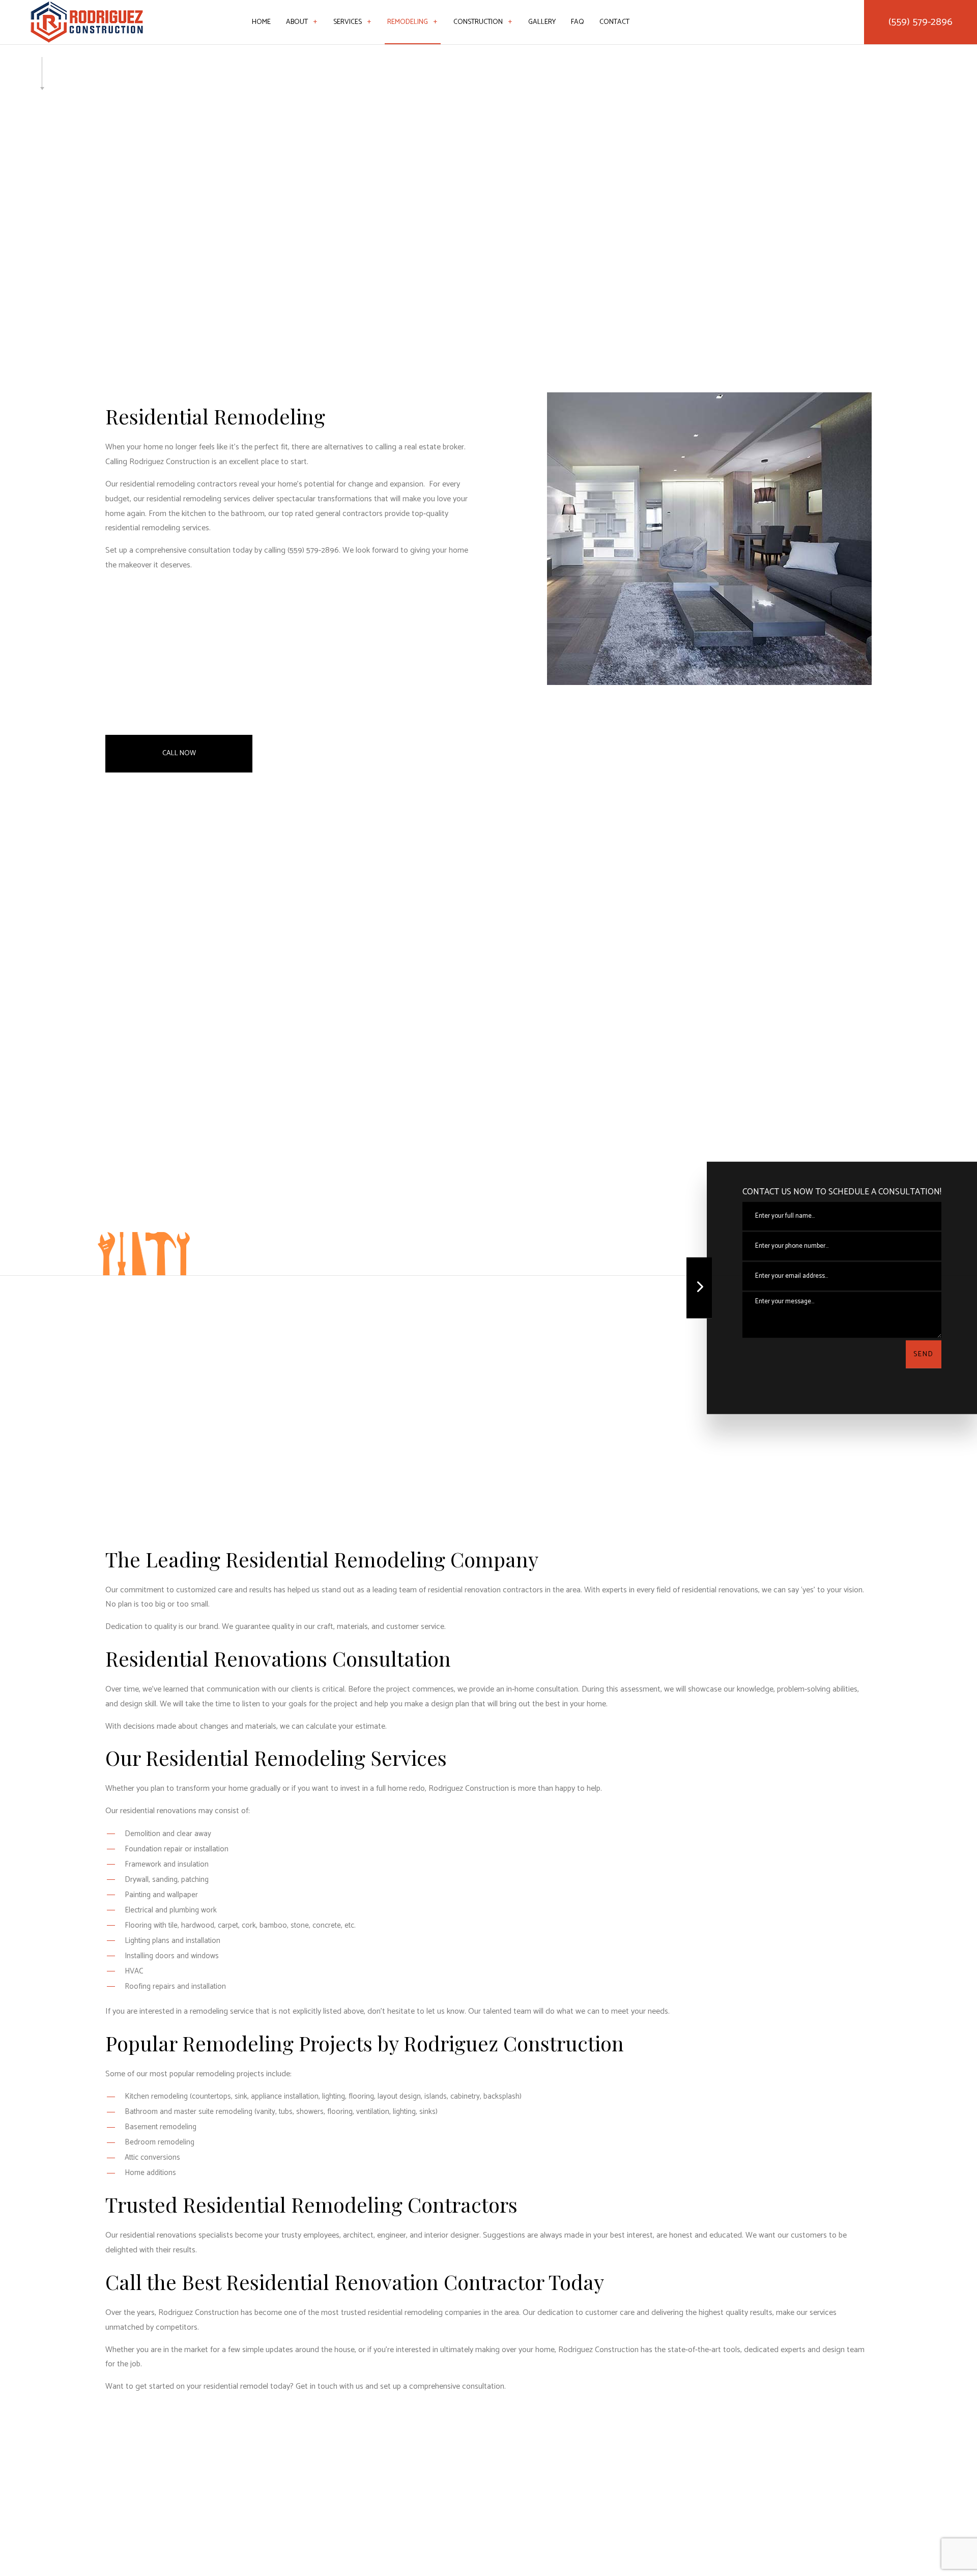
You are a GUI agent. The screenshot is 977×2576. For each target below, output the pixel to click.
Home (261, 22)
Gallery (542, 22)
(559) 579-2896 (921, 22)
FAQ (578, 22)
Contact (614, 22)
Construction (478, 22)
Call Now (179, 753)
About (297, 22)
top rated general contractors (332, 514)
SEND (924, 1354)
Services (348, 22)
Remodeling (408, 22)
